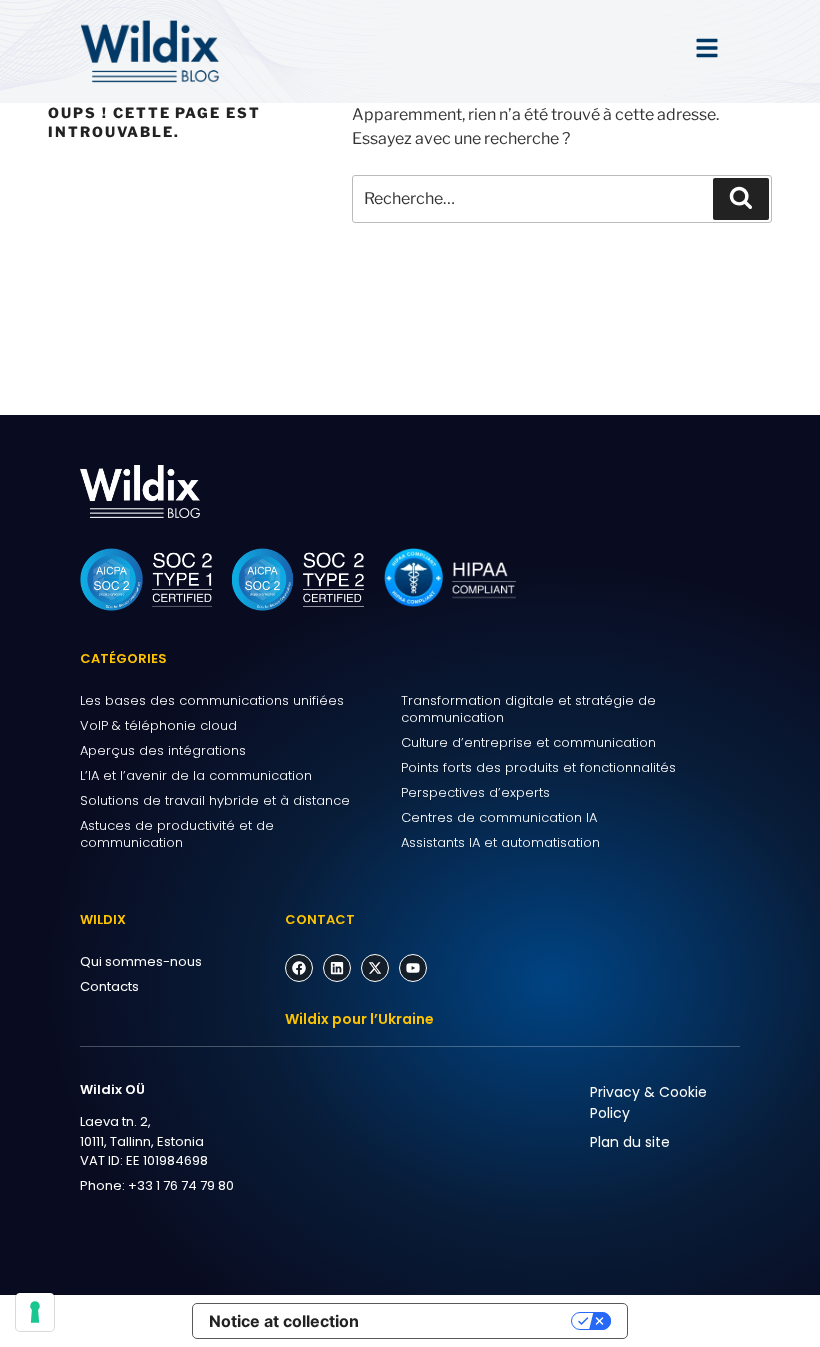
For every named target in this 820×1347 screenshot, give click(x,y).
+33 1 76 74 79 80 (181, 1185)
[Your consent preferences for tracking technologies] (35, 1312)
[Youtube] (413, 968)
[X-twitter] (375, 968)
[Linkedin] (337, 968)
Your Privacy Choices (475, 1321)
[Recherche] (741, 199)
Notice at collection (284, 1321)
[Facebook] (299, 968)
